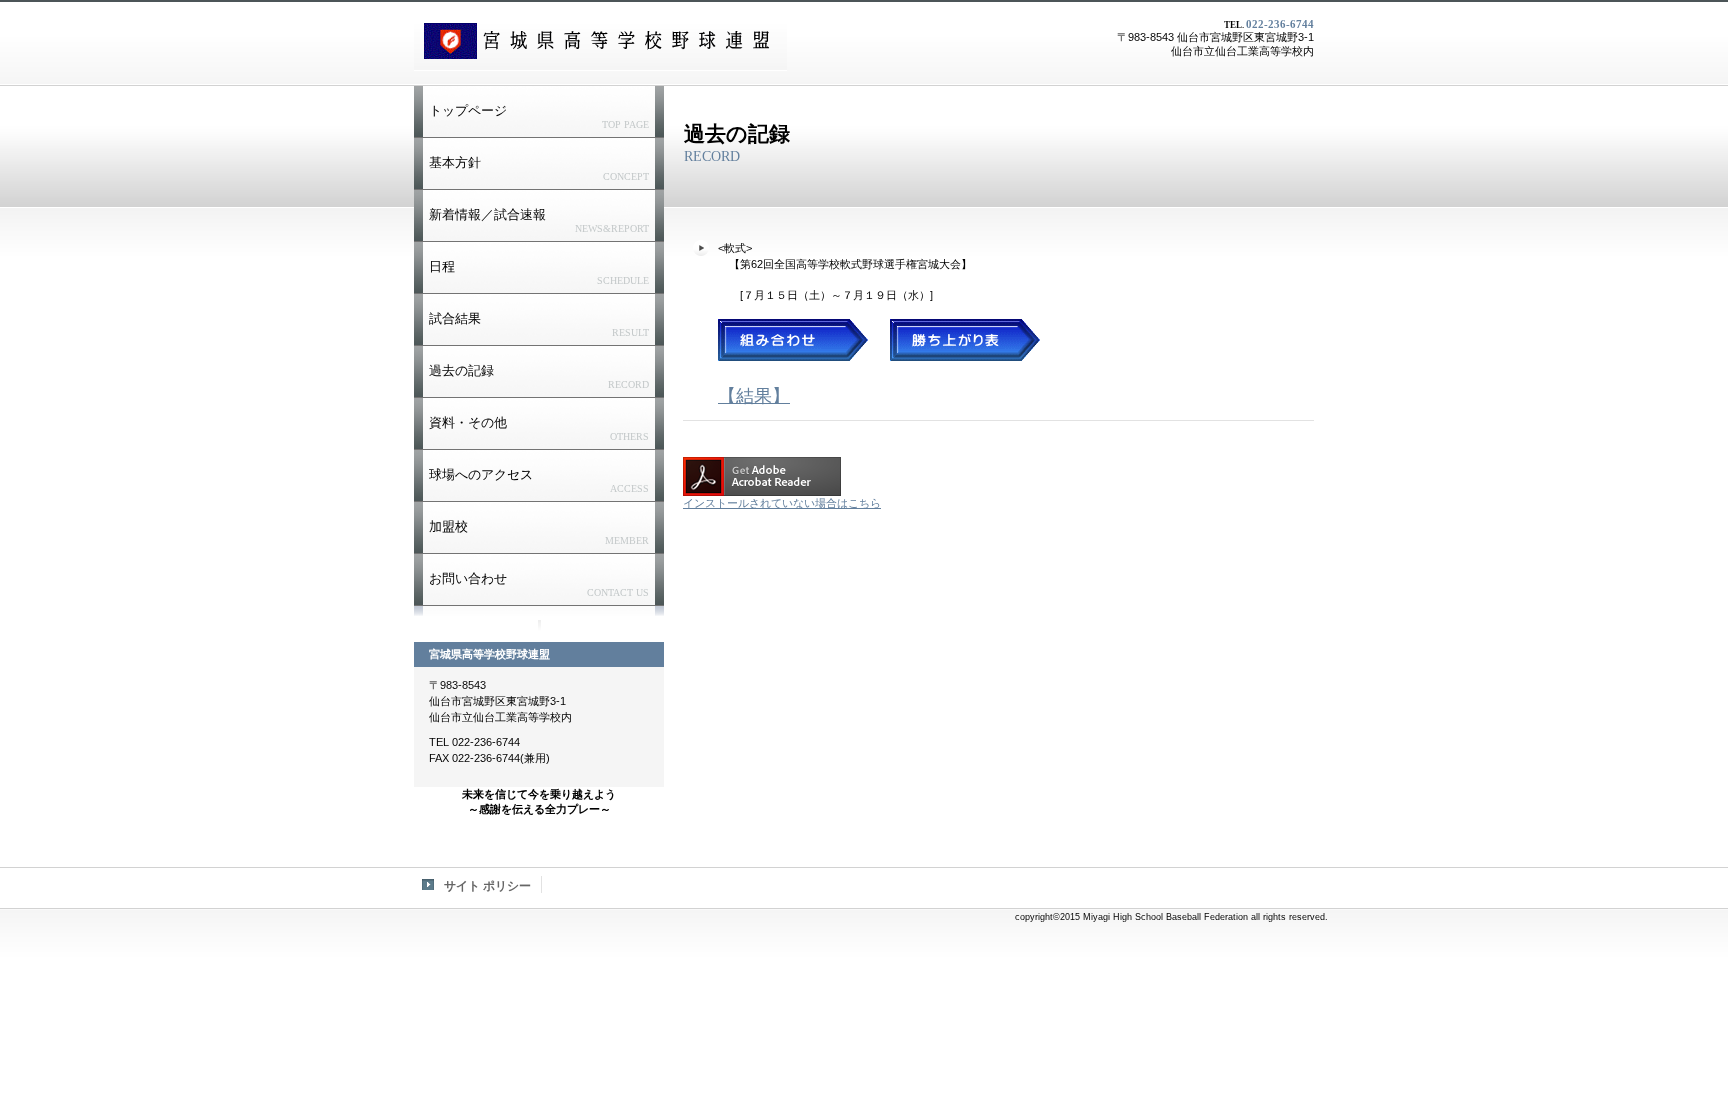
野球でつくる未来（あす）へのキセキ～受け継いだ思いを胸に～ (600, 41)
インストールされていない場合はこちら (782, 503)
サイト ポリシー (487, 886)
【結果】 (754, 396)
